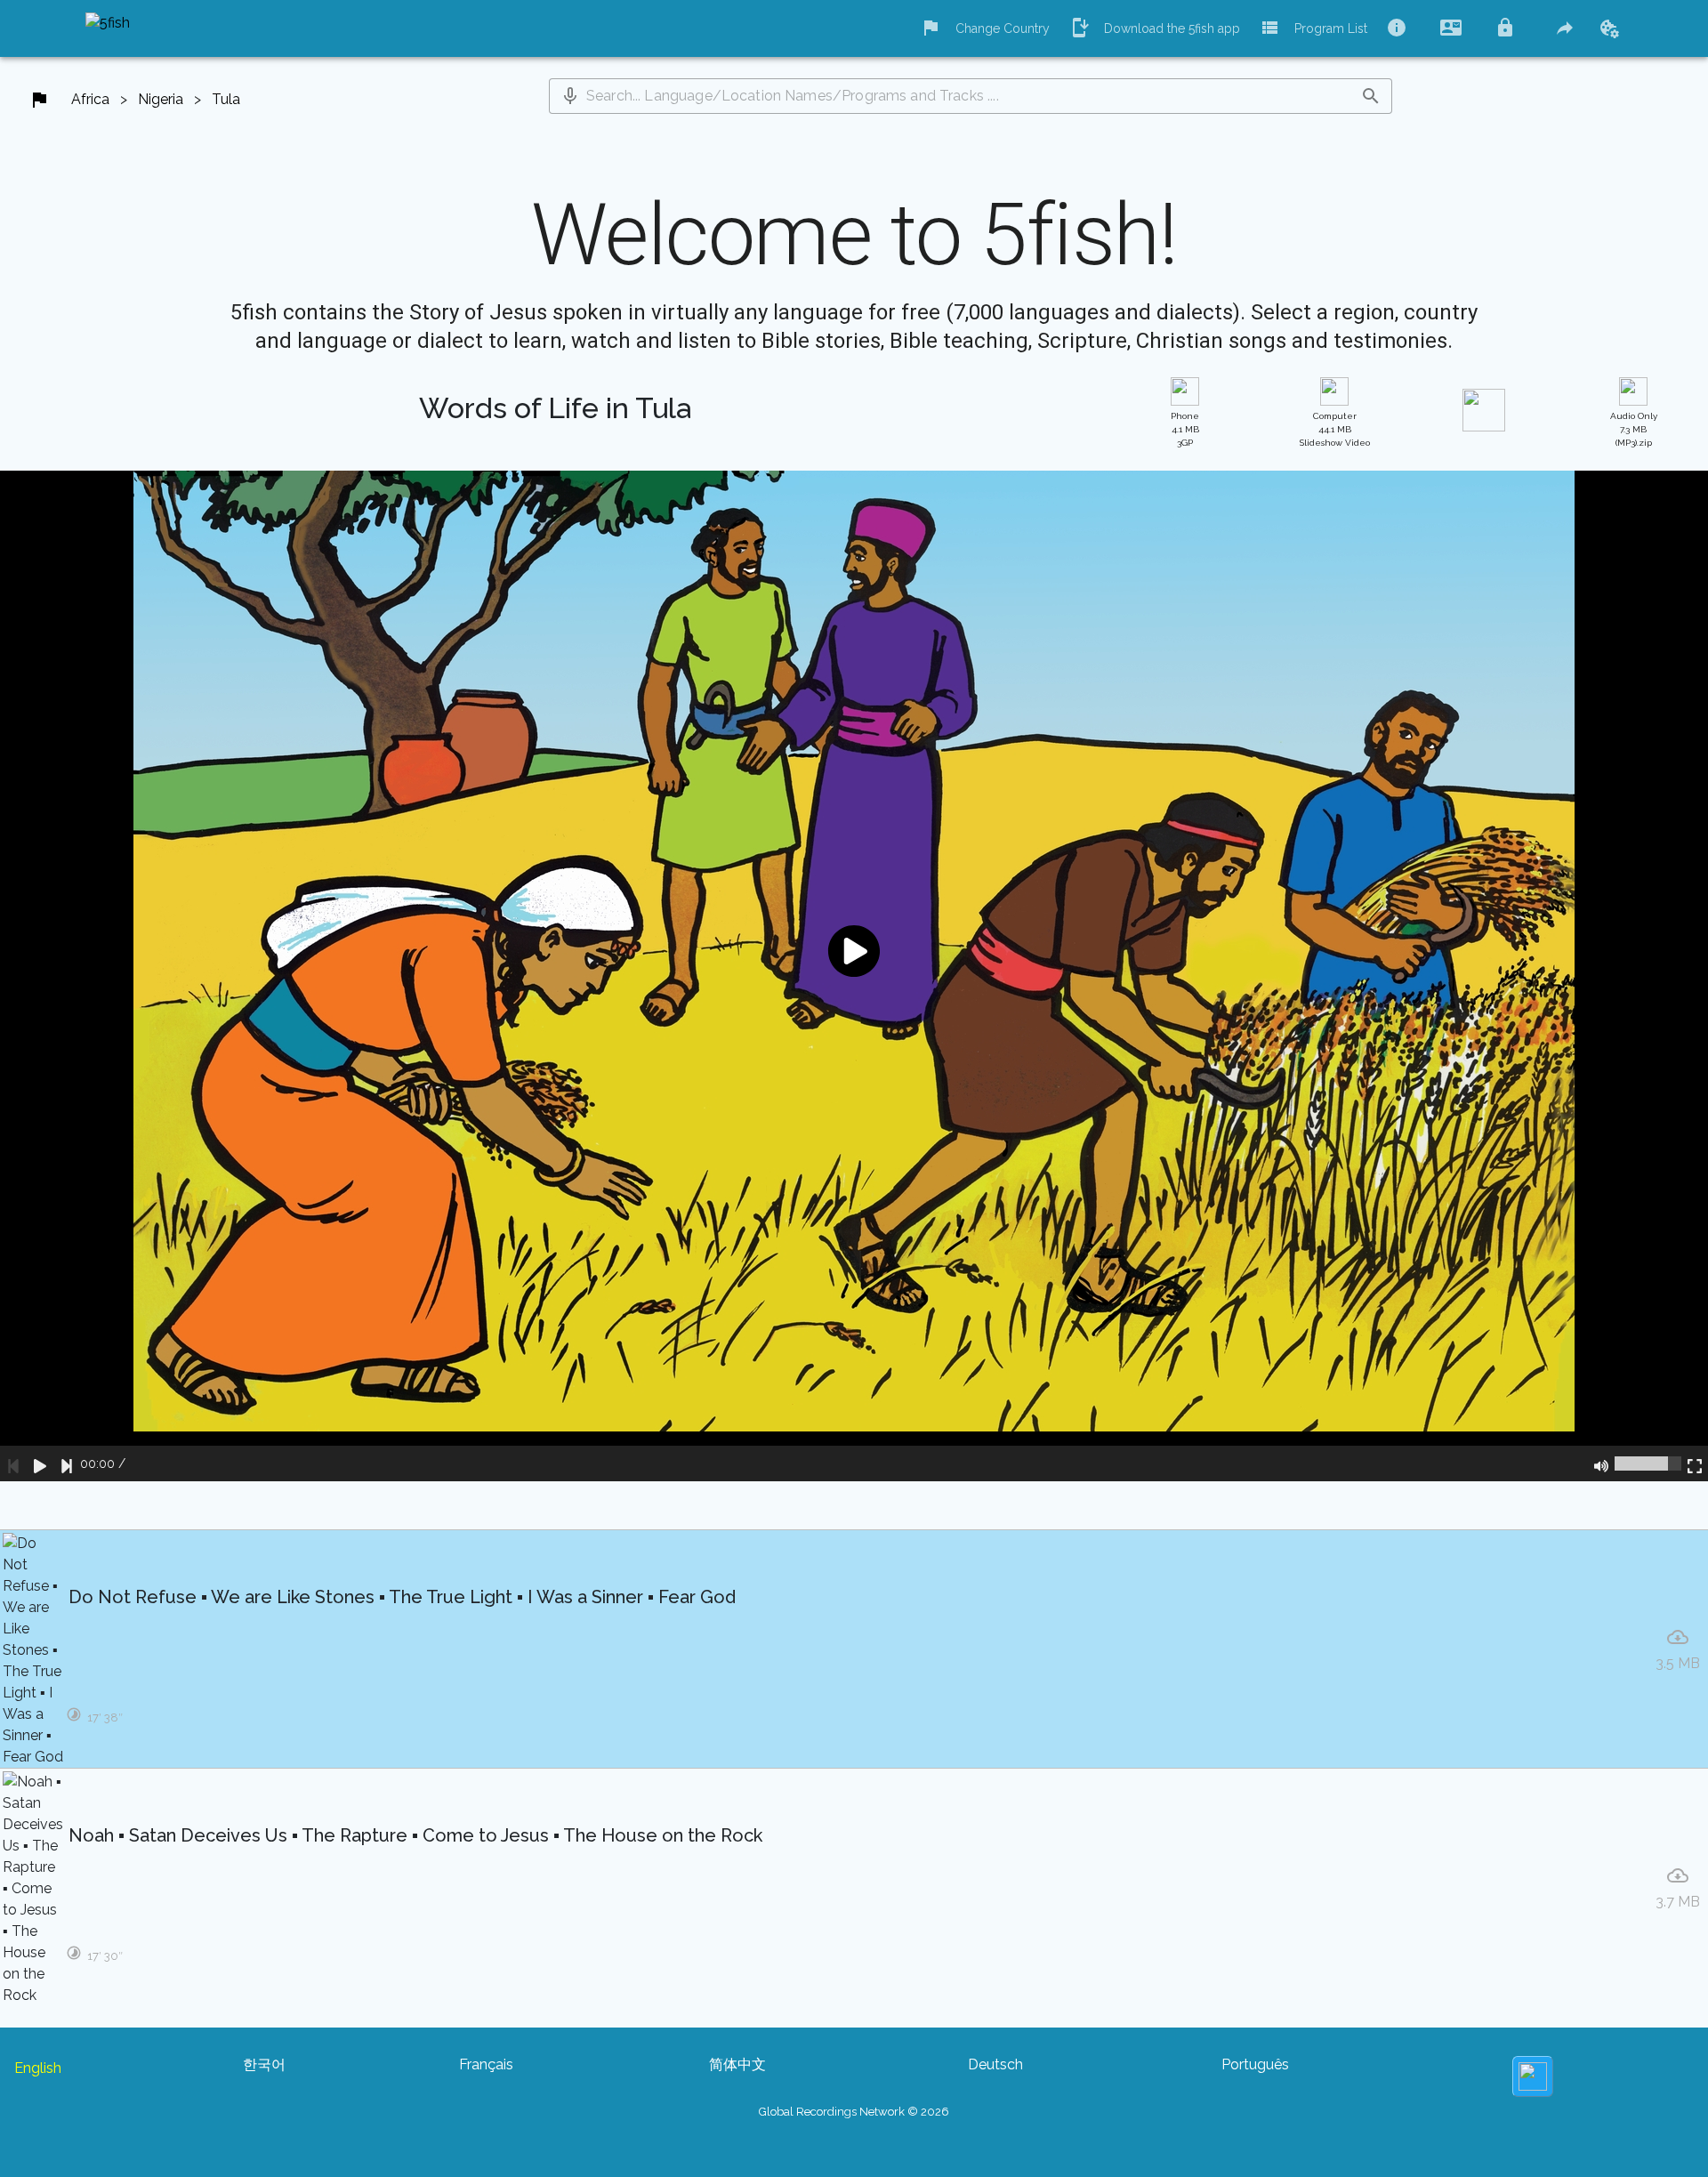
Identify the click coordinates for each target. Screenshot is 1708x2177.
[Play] (40, 1463)
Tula (226, 99)
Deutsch (995, 2064)
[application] (854, 976)
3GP (1185, 429)
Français (486, 2064)
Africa (90, 99)
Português (1255, 2064)
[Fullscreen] (1695, 1463)
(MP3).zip (1634, 429)
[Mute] (1601, 1463)
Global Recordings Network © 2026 (854, 2112)
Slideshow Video (1335, 429)
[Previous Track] (13, 1463)
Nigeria (161, 99)
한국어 (264, 2064)
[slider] (1648, 1463)
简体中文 (737, 2064)
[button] (570, 96)
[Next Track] (67, 1463)
